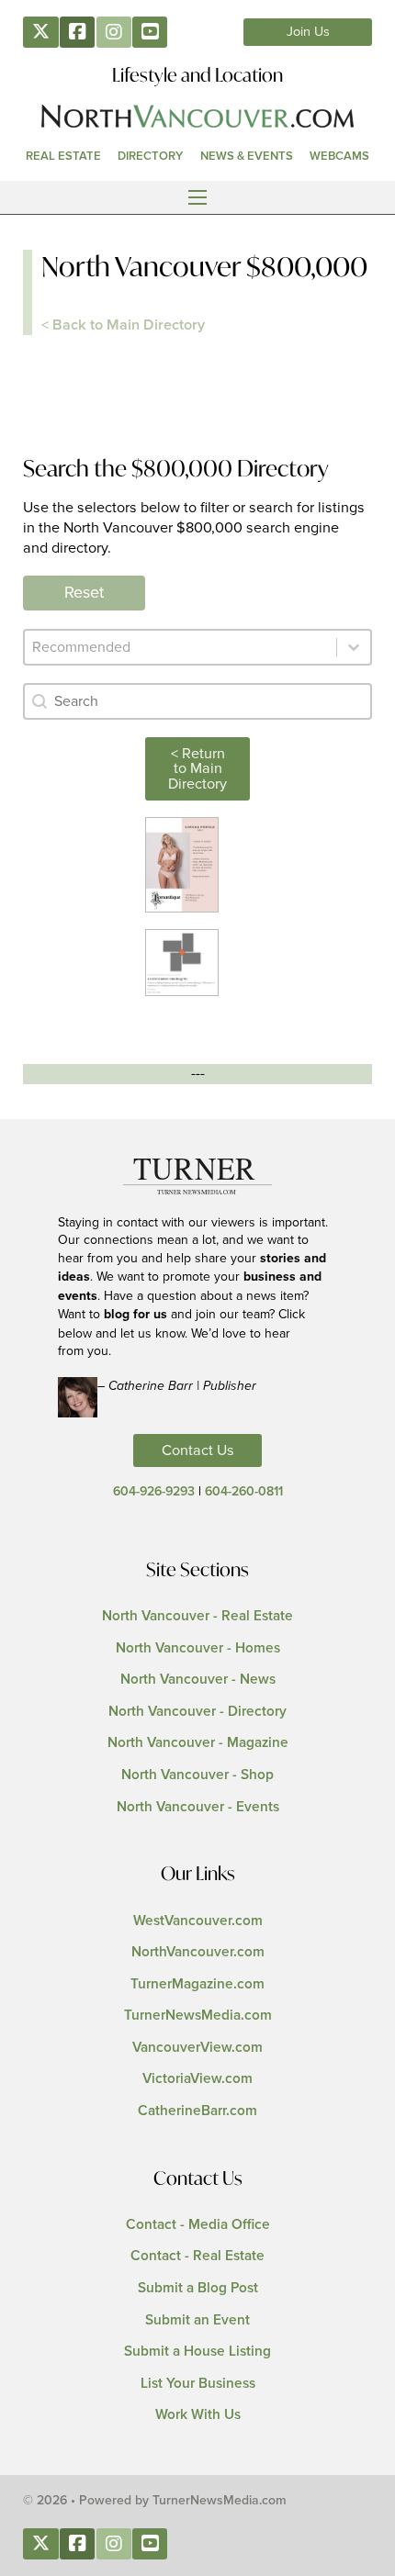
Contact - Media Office (198, 2225)
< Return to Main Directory (197, 768)
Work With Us (198, 2415)
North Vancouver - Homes (198, 1648)
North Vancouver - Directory (197, 1712)
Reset (84, 593)
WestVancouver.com (198, 1921)
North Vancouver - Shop (197, 1775)
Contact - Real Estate (197, 2256)
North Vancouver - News (198, 1680)
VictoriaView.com (197, 2079)
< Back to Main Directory (123, 325)
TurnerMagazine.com (197, 1984)
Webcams (339, 156)
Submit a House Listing (197, 2352)
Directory (150, 156)
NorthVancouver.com (198, 1952)
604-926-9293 (154, 1492)
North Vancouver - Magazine (198, 1743)
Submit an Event (197, 2320)
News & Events (247, 156)
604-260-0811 (244, 1492)
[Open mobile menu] (197, 197)
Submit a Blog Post (198, 2288)
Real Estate (63, 156)
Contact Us (198, 1450)
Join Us (308, 32)
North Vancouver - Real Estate (197, 1616)
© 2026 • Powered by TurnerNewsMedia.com (155, 2501)
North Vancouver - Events (198, 1807)
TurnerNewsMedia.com (198, 2016)
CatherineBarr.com (197, 2111)
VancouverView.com (197, 2048)
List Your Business (198, 2384)
